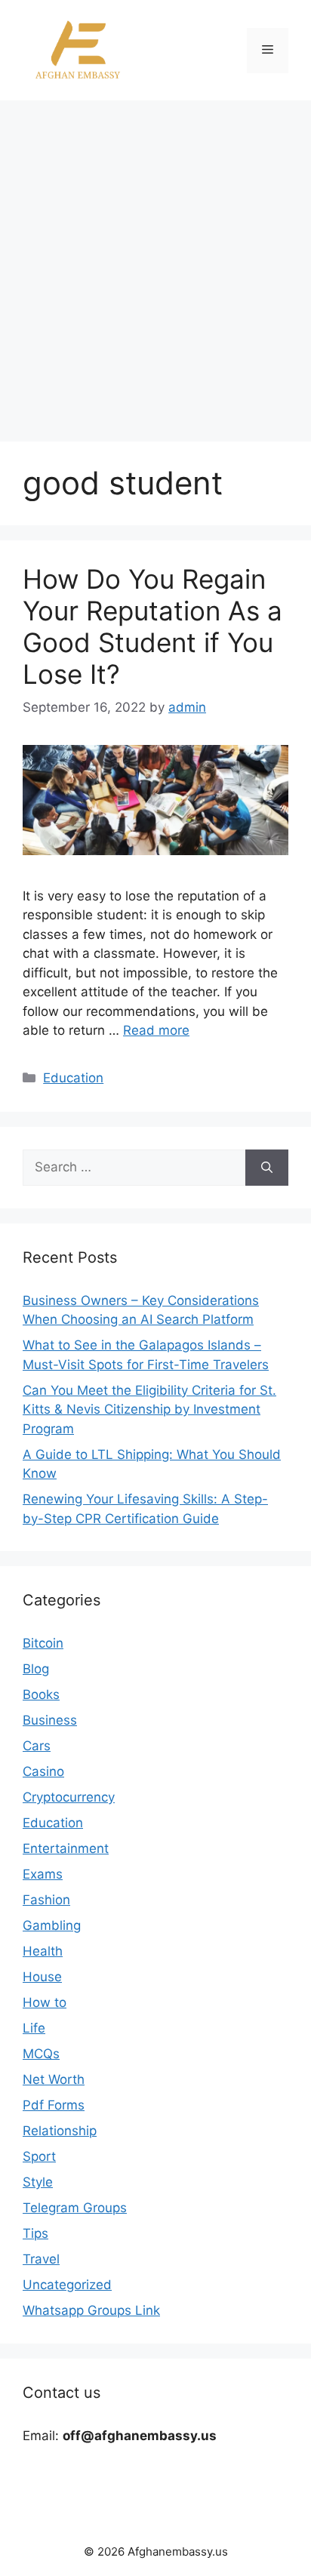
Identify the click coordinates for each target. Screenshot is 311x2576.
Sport (39, 2156)
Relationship (60, 2131)
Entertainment (66, 1848)
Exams (43, 1874)
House (42, 1977)
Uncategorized (67, 2285)
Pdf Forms (54, 2105)
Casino (43, 1771)
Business (50, 1720)
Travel (41, 2259)
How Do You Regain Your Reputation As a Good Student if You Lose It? (152, 626)
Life (34, 2028)
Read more (156, 1030)
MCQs (41, 2054)
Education (73, 1078)
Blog (36, 1669)
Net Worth (54, 2079)
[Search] (267, 1168)
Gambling (52, 1925)
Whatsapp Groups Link (91, 2310)
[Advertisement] (155, 263)
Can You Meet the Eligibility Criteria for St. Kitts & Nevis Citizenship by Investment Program (149, 1410)
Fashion (46, 1900)
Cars (37, 1746)
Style (38, 2182)
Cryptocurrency (69, 1797)
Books (41, 1694)
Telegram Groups (75, 2208)
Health (43, 1951)
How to (45, 2002)
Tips (35, 2233)
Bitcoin (43, 1643)
